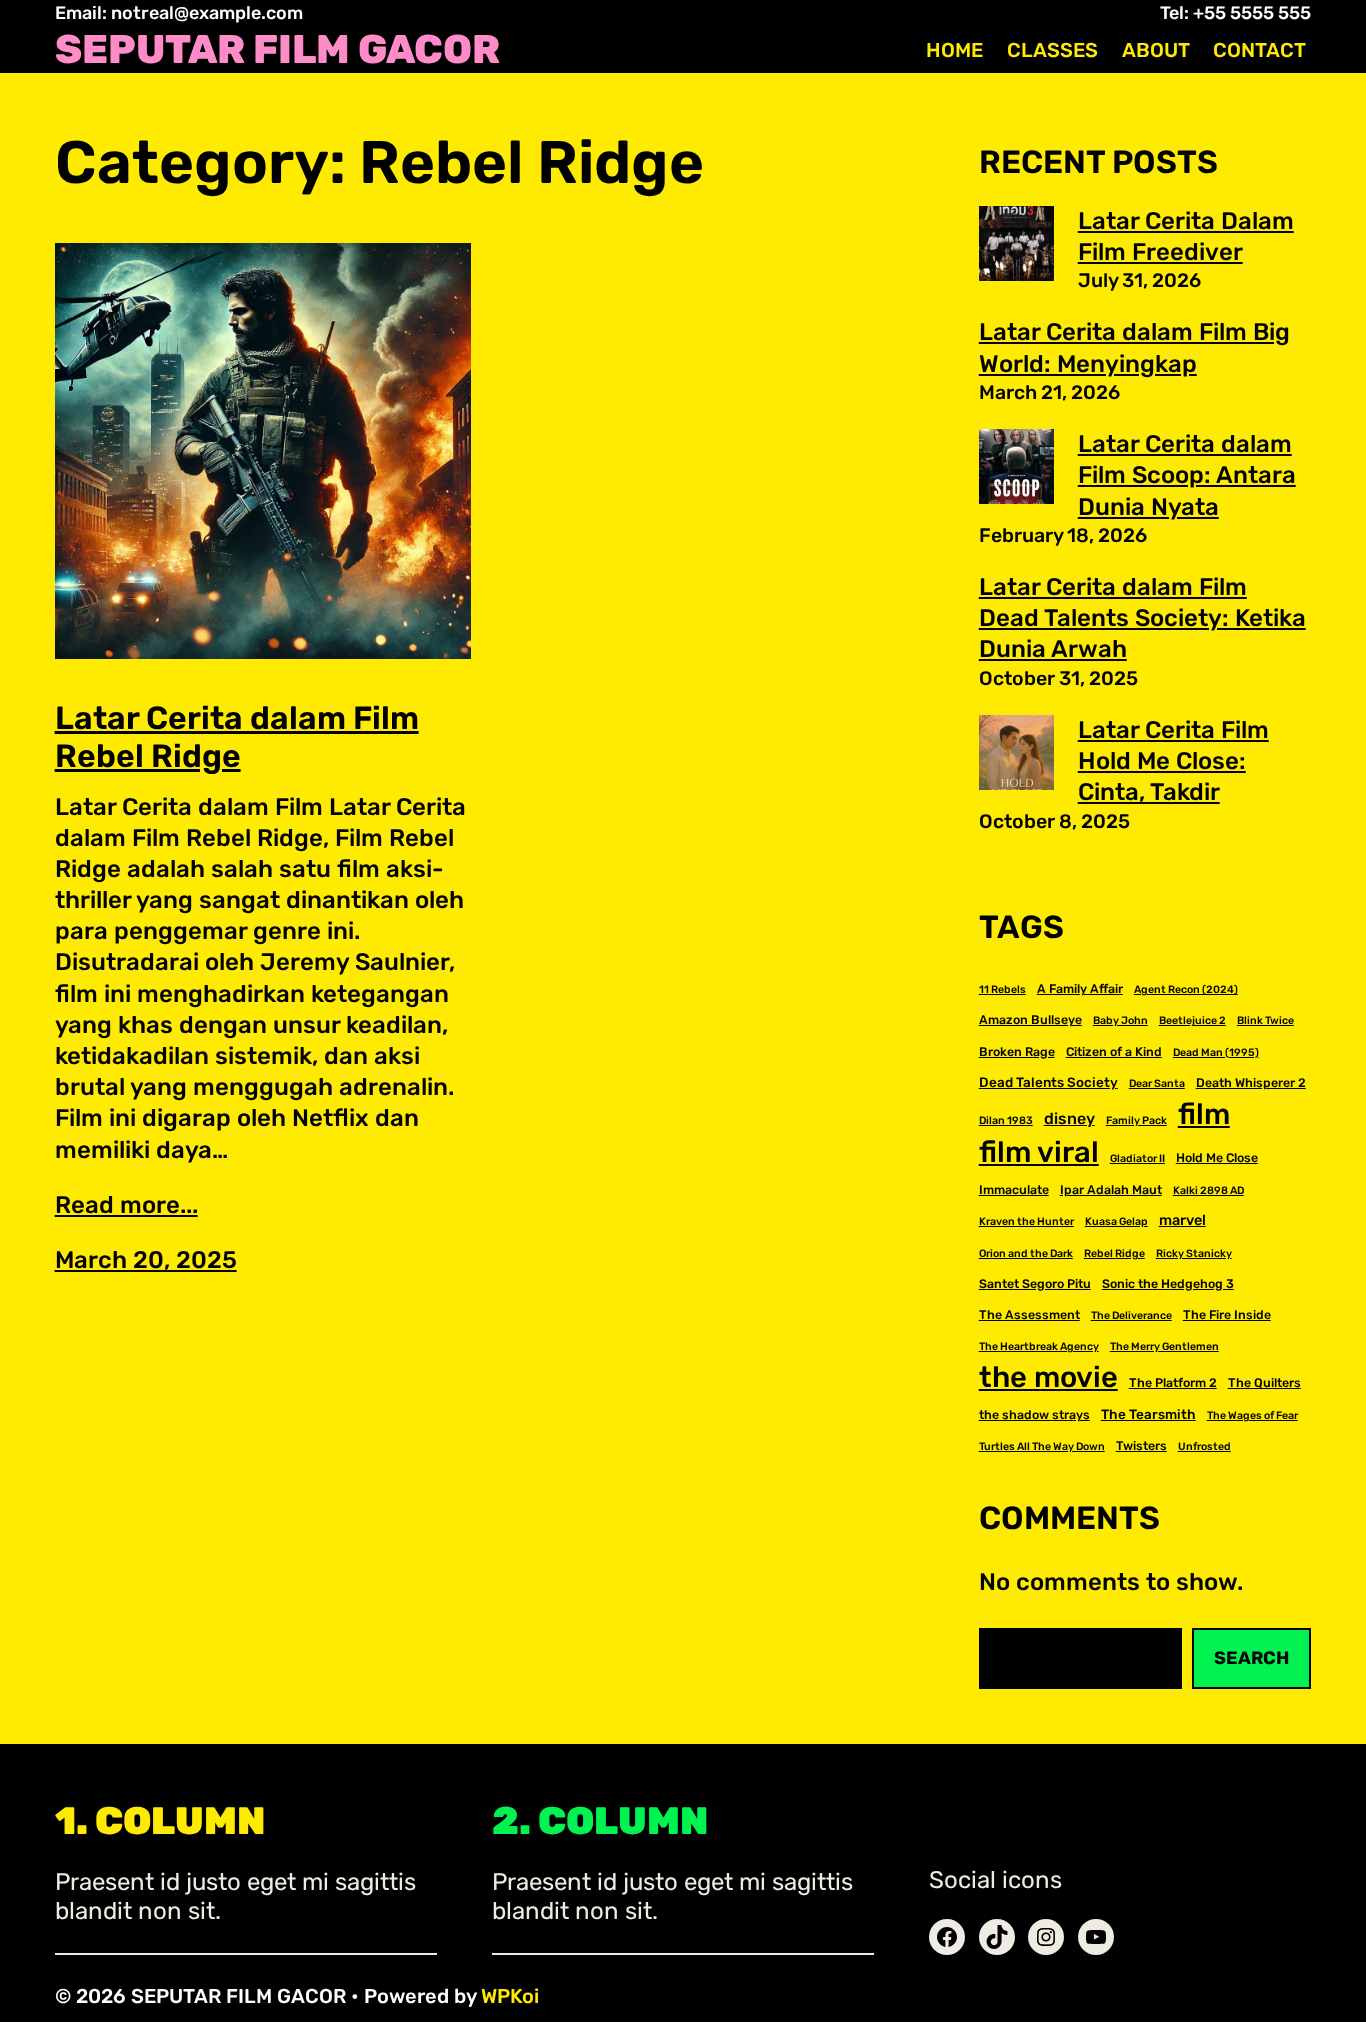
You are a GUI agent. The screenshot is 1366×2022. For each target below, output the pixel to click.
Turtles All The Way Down (1042, 1446)
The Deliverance (1131, 1315)
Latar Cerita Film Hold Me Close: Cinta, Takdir (1173, 761)
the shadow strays (1034, 1414)
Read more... (126, 1205)
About (1156, 50)
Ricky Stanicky (1194, 1253)
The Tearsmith (1148, 1414)
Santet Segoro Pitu (1035, 1283)
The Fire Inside (1227, 1314)
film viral (1039, 1152)
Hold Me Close (1217, 1157)
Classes (1052, 50)
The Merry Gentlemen (1164, 1346)
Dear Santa (1157, 1083)
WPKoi (510, 1996)
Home (954, 50)
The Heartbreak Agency (1039, 1346)
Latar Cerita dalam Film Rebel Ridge (237, 737)
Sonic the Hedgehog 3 (1168, 1283)
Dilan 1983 (1006, 1120)
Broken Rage (1017, 1051)
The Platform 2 (1173, 1382)
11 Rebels (1002, 989)
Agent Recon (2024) (1186, 989)
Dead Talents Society (1048, 1082)
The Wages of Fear (1252, 1415)
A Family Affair (1080, 988)
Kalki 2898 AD (1208, 1190)
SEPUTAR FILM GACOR (277, 50)
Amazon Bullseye (1030, 1019)
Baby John (1120, 1020)
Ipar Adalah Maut (1111, 1189)
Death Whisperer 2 (1251, 1082)
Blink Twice (1265, 1020)
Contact (1259, 50)
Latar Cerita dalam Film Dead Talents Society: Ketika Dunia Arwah (1142, 618)
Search (1251, 1658)
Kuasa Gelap (1116, 1221)
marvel (1182, 1220)
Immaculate (1014, 1189)
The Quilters (1264, 1382)
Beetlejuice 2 (1192, 1020)
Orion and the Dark (1026, 1253)
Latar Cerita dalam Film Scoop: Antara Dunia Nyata (1187, 475)
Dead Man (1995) (1216, 1052)
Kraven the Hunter (1026, 1221)
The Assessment (1029, 1314)
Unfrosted (1204, 1446)
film (1204, 1114)
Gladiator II (1137, 1158)
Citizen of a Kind (1114, 1051)
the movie (1048, 1377)
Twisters (1141, 1445)
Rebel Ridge (1114, 1253)
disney (1069, 1118)
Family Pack (1136, 1120)
